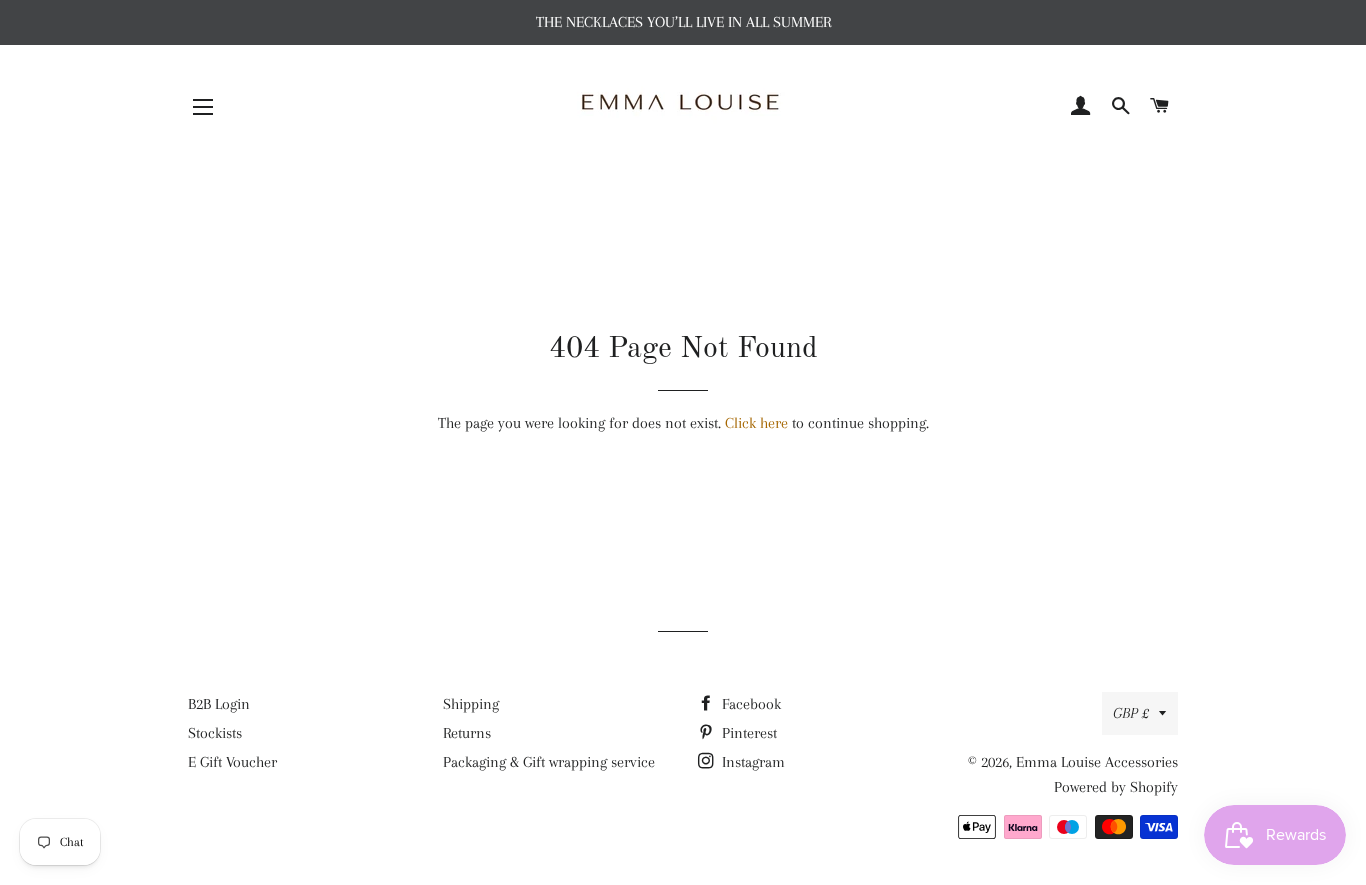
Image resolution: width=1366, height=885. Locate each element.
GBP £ (1131, 713)
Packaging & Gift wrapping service (549, 762)
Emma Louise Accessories (1097, 762)
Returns (467, 733)
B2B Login (219, 704)
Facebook (749, 704)
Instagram (751, 762)
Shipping (471, 704)
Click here (756, 423)
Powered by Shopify (1116, 787)
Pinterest (747, 733)
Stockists (215, 733)
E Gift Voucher (232, 762)
